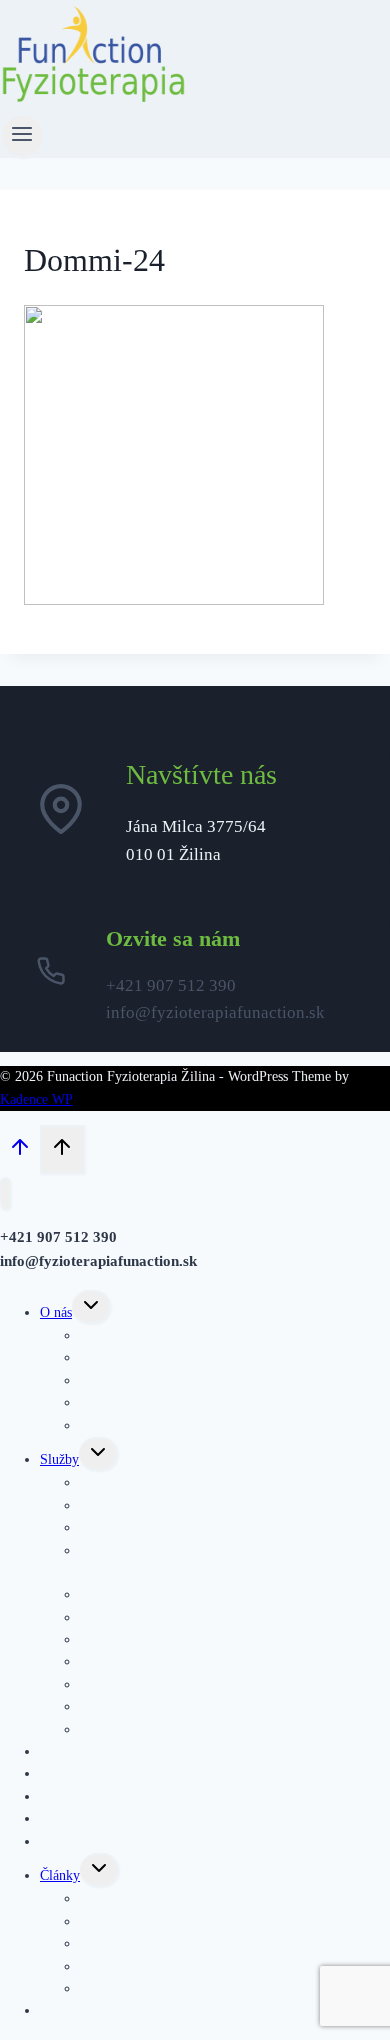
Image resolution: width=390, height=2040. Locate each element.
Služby (59, 1459)
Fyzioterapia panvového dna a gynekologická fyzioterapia (207, 1561)
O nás (56, 1312)
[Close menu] (5, 1193)
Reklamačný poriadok (141, 1425)
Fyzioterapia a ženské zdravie (163, 1988)
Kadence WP (36, 1099)
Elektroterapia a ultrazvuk (153, 1729)
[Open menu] (22, 136)
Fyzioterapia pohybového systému (176, 1505)
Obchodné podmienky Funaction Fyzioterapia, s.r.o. (227, 1380)
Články (60, 1875)
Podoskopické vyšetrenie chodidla (175, 1684)
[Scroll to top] (20, 1152)
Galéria (60, 1841)
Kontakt (62, 2010)
